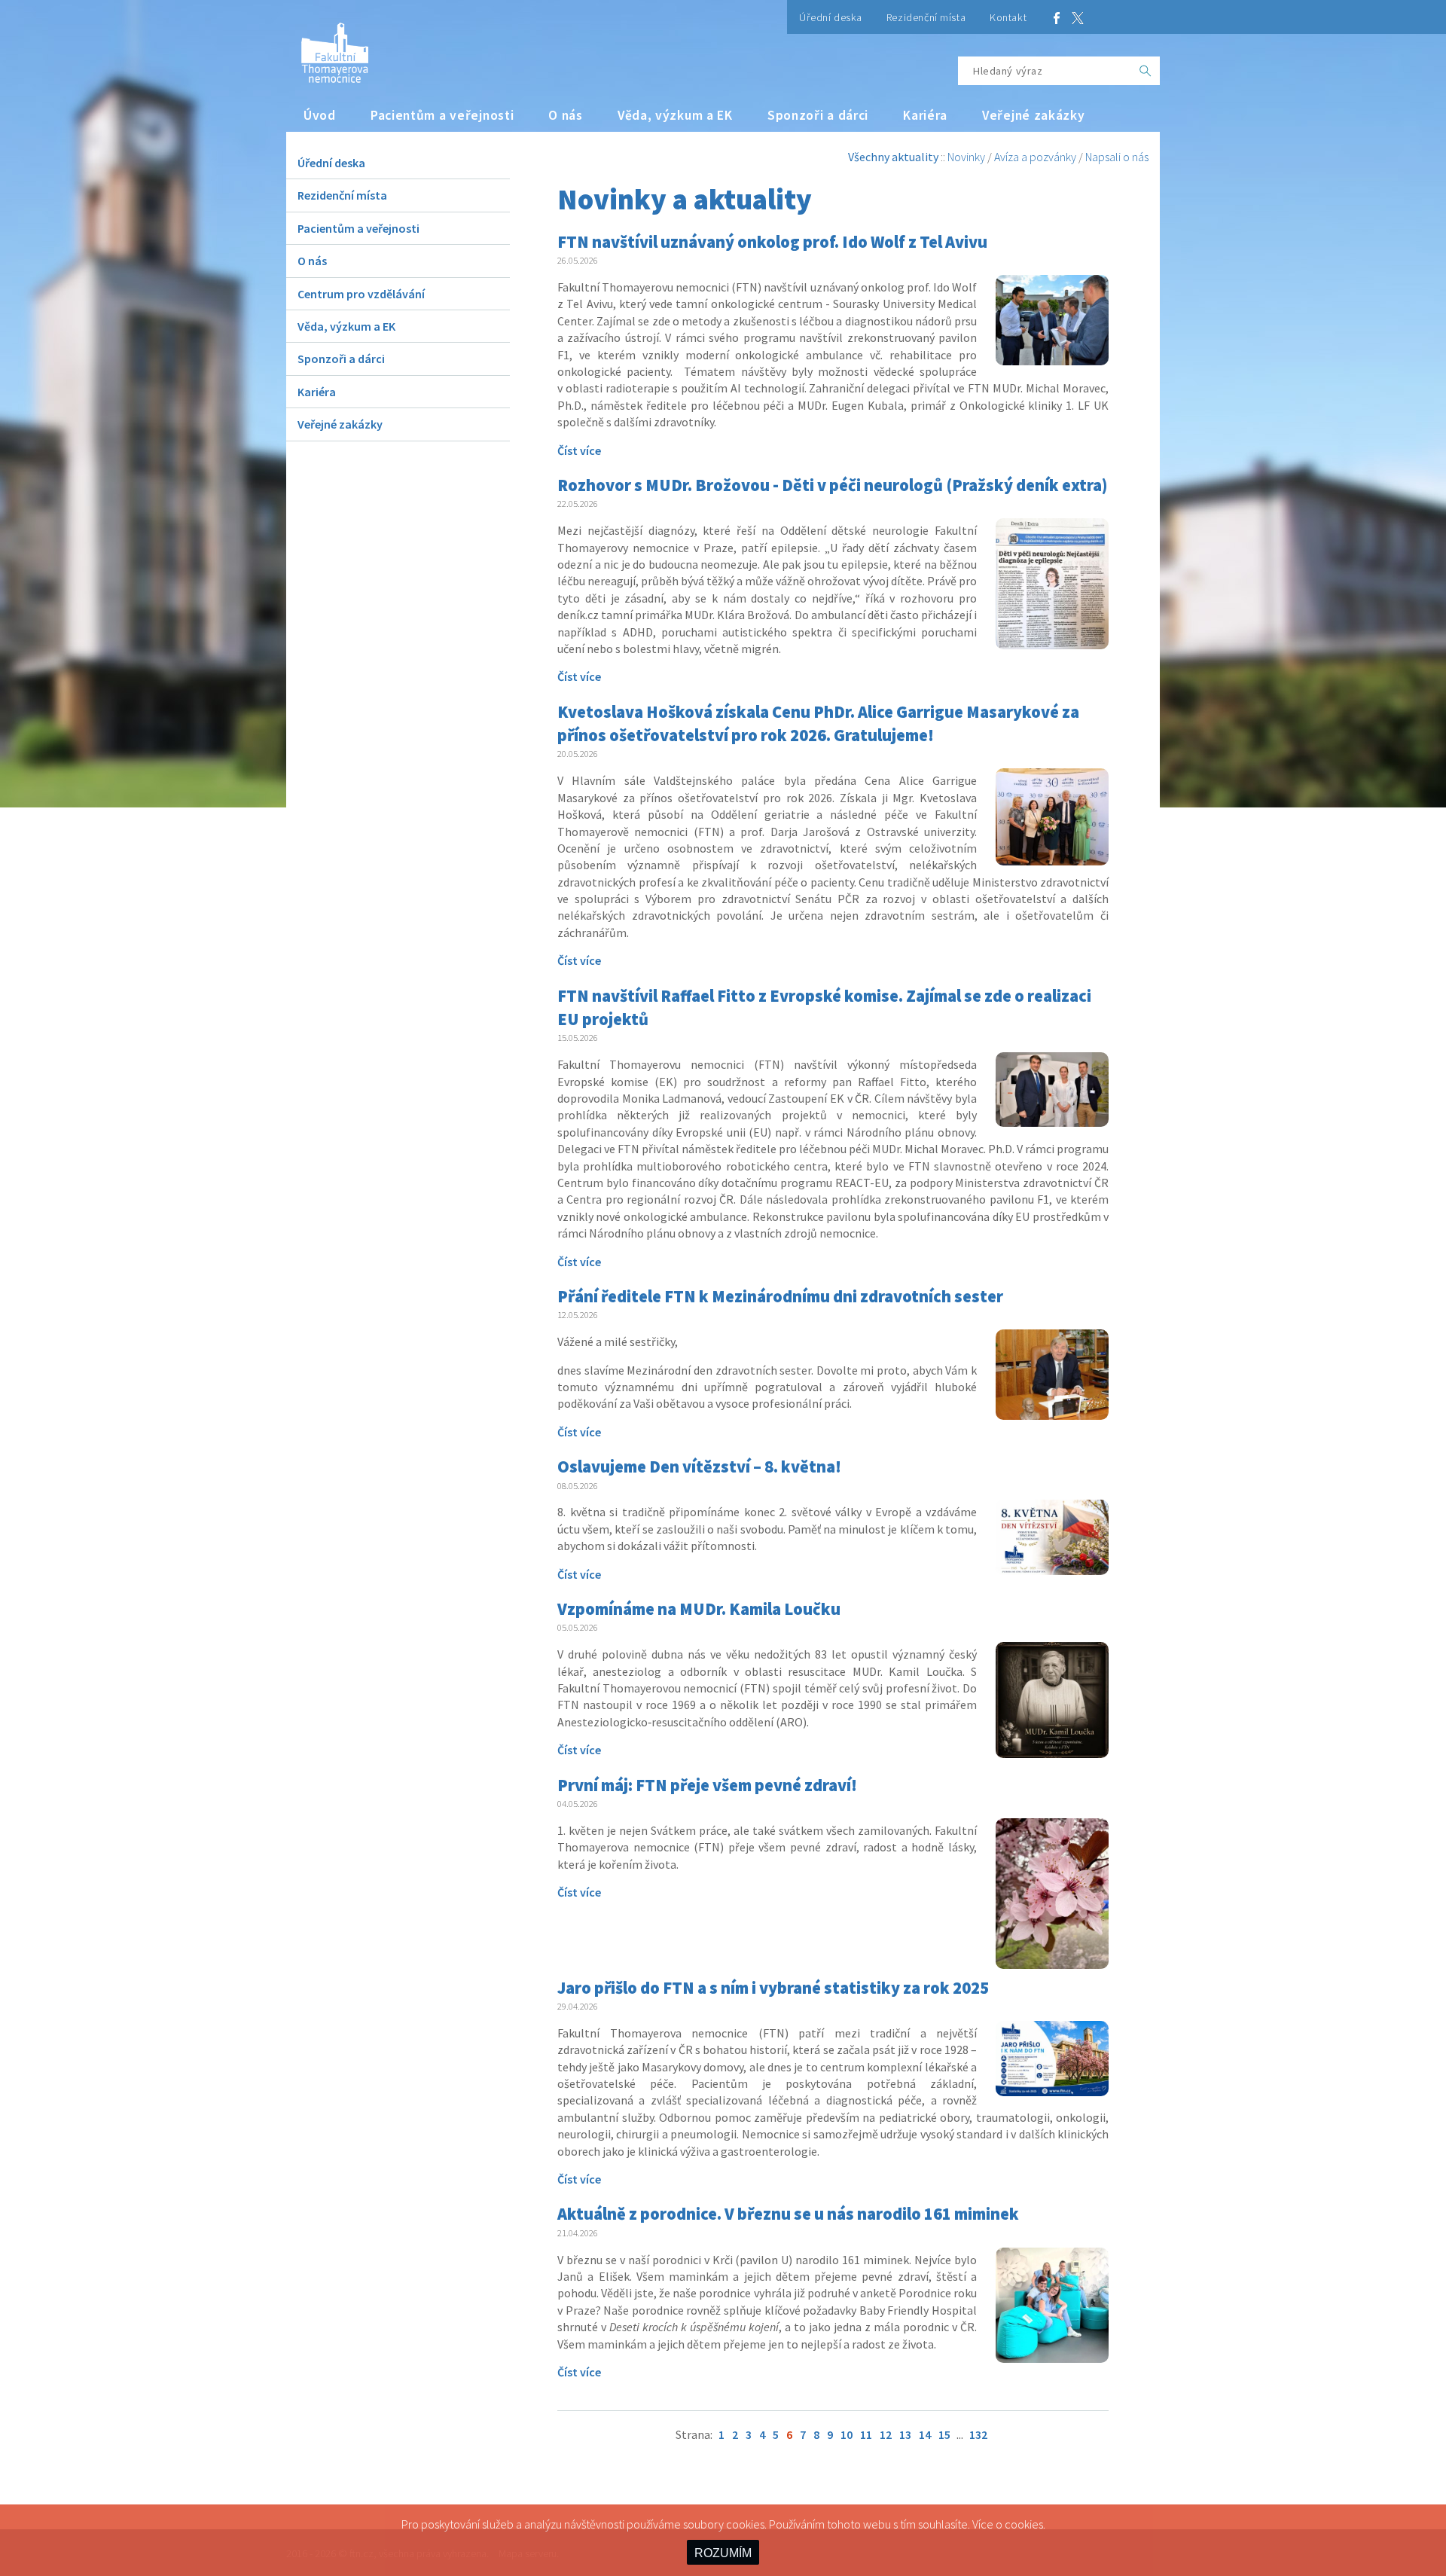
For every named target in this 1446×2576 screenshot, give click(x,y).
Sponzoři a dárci (818, 115)
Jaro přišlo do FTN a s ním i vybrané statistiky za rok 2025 (773, 1988)
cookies (1024, 2524)
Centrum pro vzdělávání (361, 294)
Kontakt (1008, 17)
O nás (566, 115)
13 (905, 2434)
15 (944, 2434)
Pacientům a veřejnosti (442, 115)
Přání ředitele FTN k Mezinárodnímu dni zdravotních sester (780, 1296)
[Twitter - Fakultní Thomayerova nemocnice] (1078, 17)
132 (978, 2434)
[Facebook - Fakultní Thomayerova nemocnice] (1057, 17)
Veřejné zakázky (1034, 115)
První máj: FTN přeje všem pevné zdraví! (707, 1785)
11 (866, 2434)
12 (886, 2434)
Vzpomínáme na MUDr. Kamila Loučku (699, 1609)
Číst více (579, 450)
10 (847, 2434)
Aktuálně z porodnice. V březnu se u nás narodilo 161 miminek (788, 2214)
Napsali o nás (1117, 157)
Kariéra (925, 115)
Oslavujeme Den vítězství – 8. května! (699, 1467)
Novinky (966, 157)
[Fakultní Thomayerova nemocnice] (327, 47)
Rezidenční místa (926, 17)
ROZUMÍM (723, 2553)
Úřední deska (831, 17)
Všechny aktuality (893, 157)
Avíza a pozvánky (1035, 157)
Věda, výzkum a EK (675, 115)
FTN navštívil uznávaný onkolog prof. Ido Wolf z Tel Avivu (772, 242)
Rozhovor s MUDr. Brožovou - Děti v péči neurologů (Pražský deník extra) (833, 485)
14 (925, 2434)
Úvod (320, 115)
